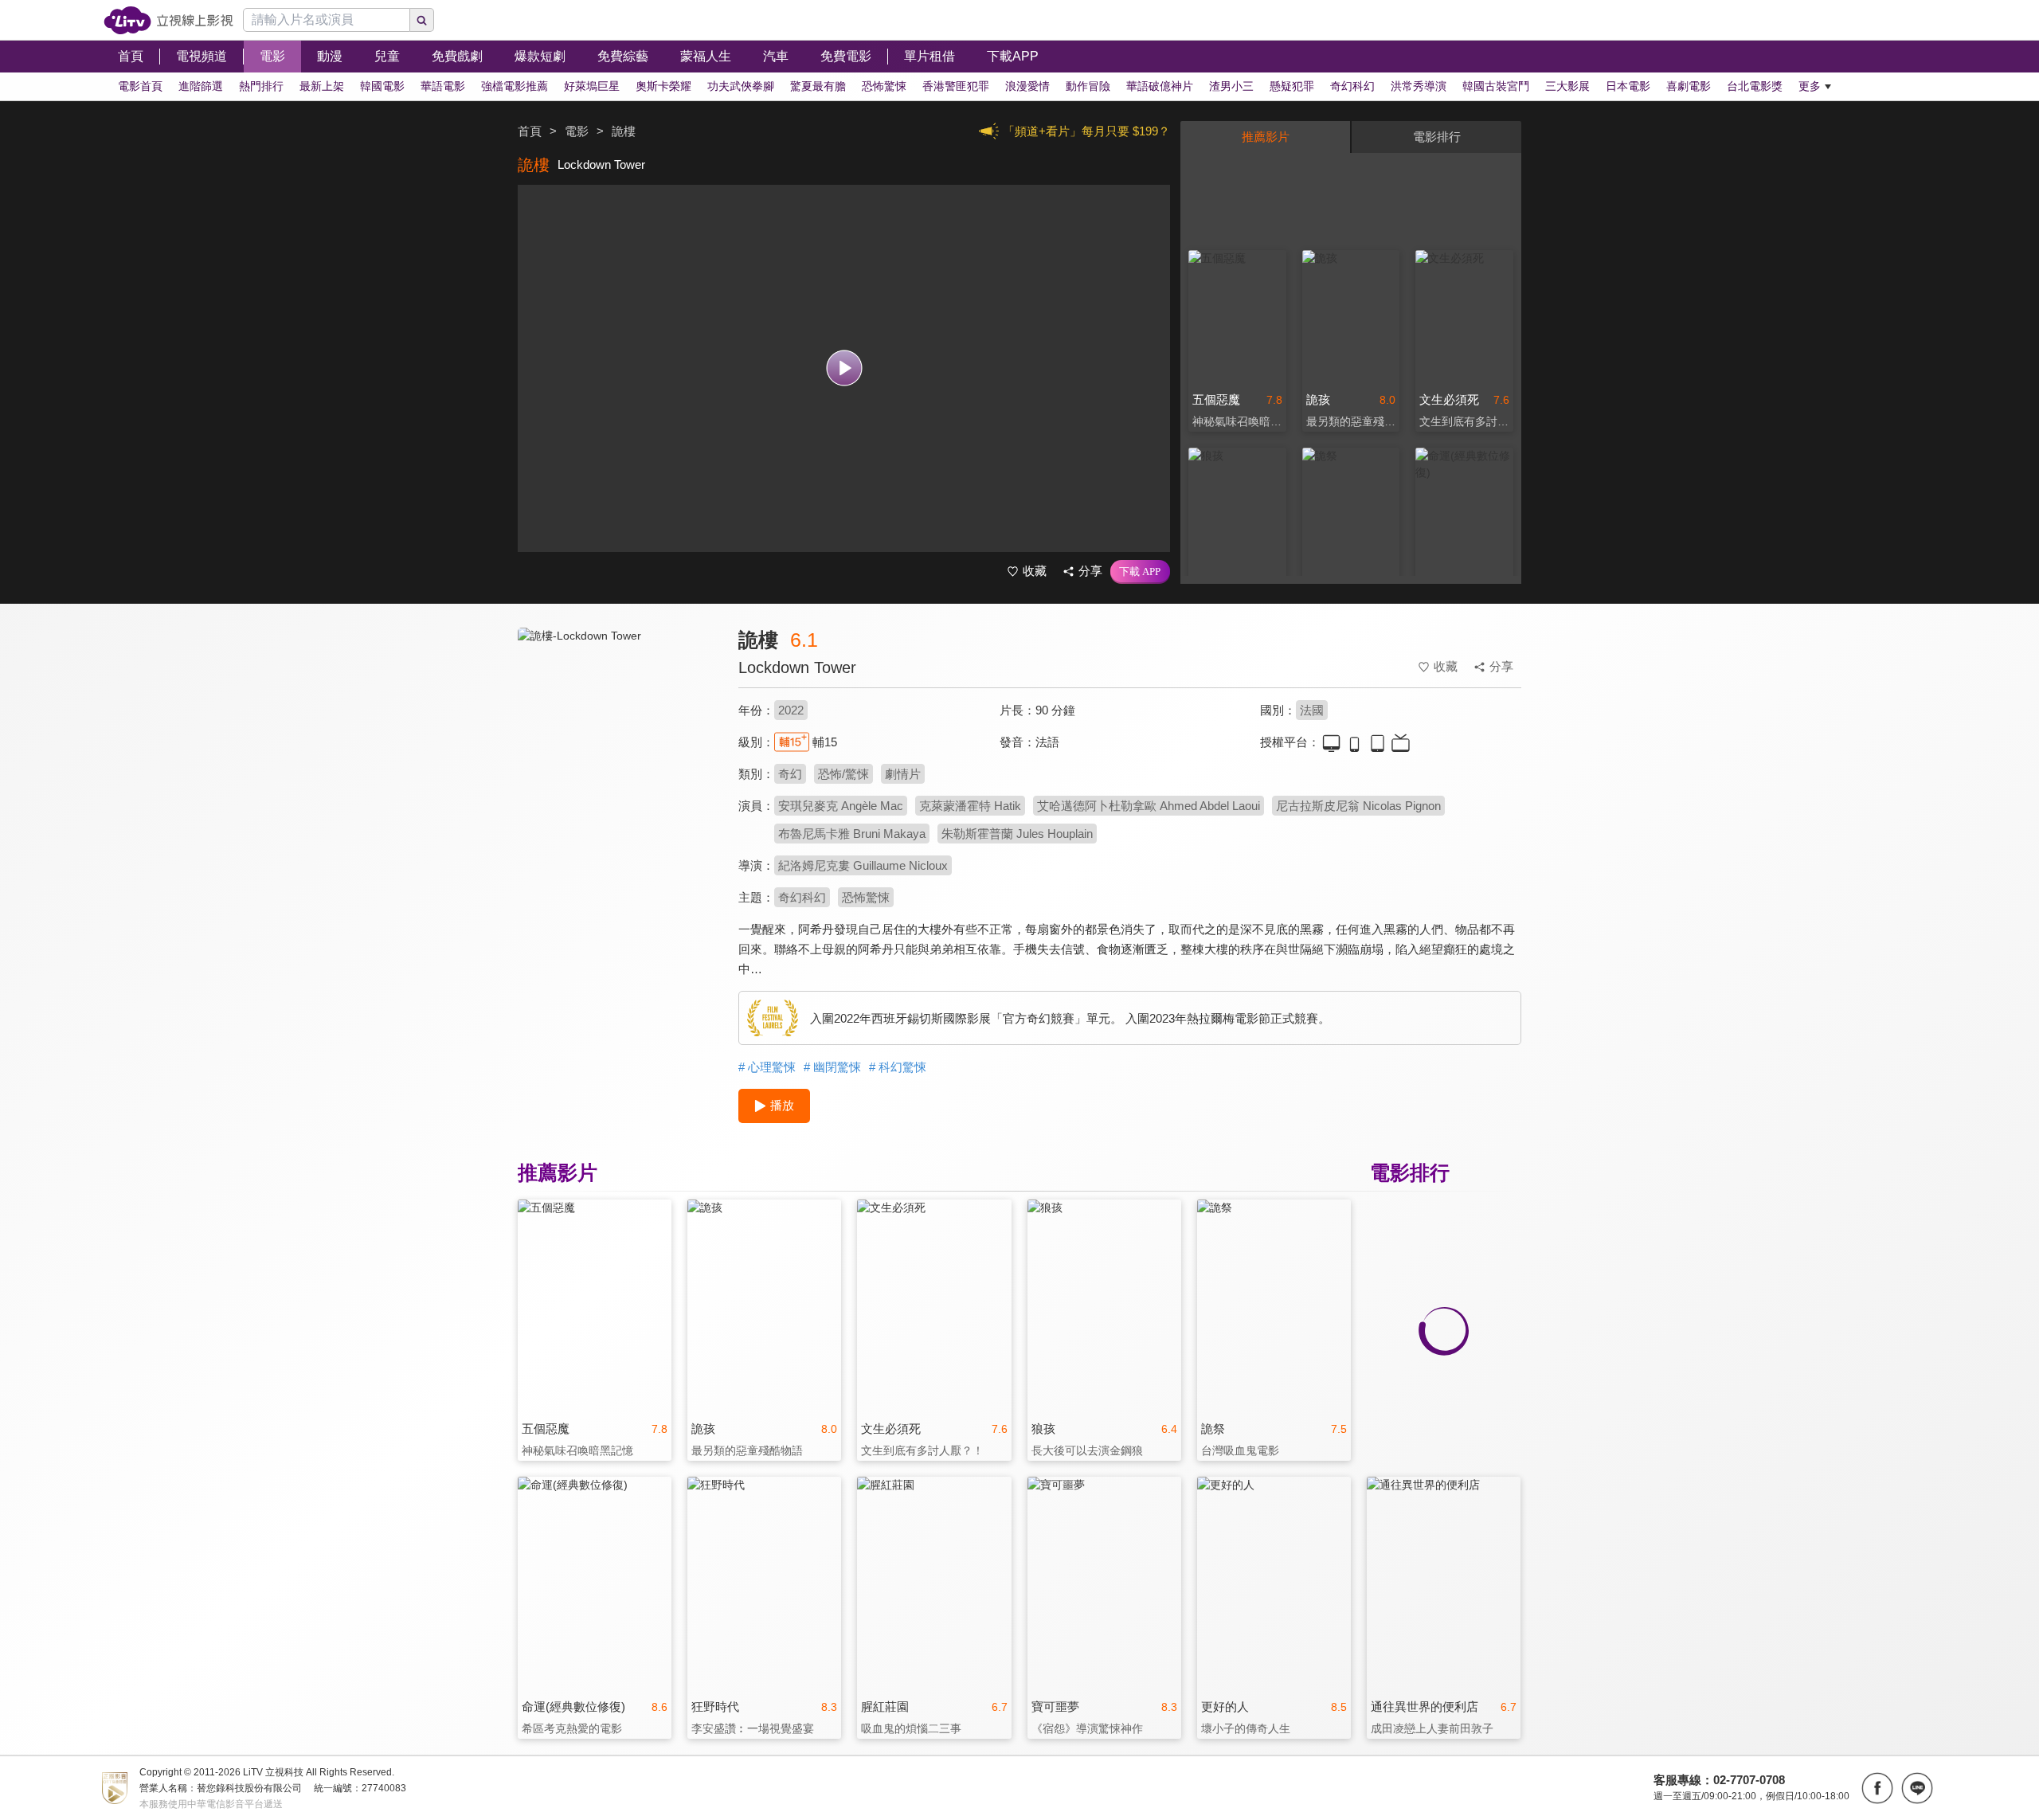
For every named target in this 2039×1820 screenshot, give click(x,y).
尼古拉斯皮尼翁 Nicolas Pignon (1358, 806)
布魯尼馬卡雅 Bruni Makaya (852, 834)
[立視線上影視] (168, 20)
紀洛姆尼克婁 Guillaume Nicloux (863, 865)
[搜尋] (422, 20)
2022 (791, 710)
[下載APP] (1140, 572)
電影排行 (1437, 137)
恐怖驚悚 (866, 897)
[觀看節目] (844, 368)
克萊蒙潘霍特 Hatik (970, 806)
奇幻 (790, 774)
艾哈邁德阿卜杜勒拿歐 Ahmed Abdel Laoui (1149, 806)
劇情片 (903, 774)
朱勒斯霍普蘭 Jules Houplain (1017, 834)
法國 (1312, 710)
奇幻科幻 (802, 897)
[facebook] (1877, 1788)
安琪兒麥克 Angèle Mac (841, 806)
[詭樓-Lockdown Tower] (618, 770)
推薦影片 (1266, 137)
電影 (577, 131)
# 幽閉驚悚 (832, 1067)
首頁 (530, 131)
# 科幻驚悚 (898, 1067)
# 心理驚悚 (767, 1067)
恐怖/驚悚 (843, 774)
